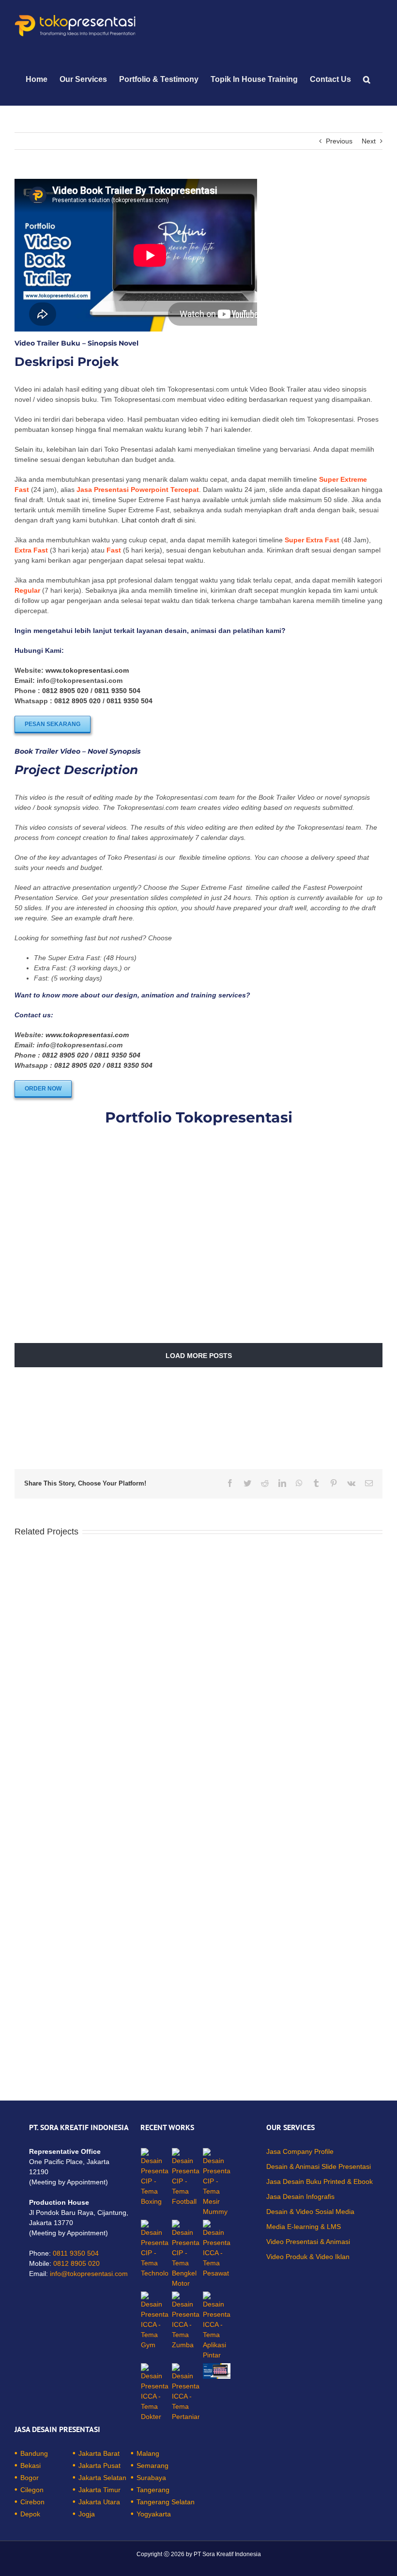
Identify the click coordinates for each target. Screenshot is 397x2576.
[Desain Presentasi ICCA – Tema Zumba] (186, 2321)
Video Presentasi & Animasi (308, 2242)
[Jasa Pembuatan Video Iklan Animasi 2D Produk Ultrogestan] (217, 2371)
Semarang (153, 2465)
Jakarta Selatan (102, 2478)
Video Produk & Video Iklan (308, 2257)
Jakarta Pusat (99, 2465)
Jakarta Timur (99, 2490)
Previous (339, 141)
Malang (148, 2453)
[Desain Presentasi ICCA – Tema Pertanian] (186, 2393)
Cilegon (32, 2490)
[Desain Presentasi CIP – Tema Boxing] (155, 2177)
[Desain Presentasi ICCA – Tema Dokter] (155, 2393)
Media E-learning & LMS (304, 2227)
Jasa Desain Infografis (300, 2197)
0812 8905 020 (65, 691)
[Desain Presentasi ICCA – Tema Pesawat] (217, 2249)
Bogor (30, 2478)
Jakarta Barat (99, 2453)
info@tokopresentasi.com (89, 2274)
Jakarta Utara (99, 2502)
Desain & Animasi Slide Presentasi (319, 2166)
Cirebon (32, 2502)
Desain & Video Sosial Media (310, 2212)
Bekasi (31, 2465)
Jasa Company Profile (300, 2151)
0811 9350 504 (117, 691)
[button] (367, 79)
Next (369, 141)
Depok (30, 2514)
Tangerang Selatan (166, 2502)
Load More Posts (199, 1356)
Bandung (34, 2453)
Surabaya (151, 2478)
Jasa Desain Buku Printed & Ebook (320, 2181)
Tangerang (153, 2490)
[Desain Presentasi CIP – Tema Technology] (155, 2249)
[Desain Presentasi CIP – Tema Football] (186, 2177)
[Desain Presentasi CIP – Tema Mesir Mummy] (217, 2182)
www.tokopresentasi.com (87, 670)
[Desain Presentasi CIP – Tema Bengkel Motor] (186, 2254)
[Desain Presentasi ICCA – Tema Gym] (155, 2321)
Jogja (87, 2514)
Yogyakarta (154, 2514)
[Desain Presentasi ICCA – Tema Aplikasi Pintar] (217, 2326)
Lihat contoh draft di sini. (159, 520)
